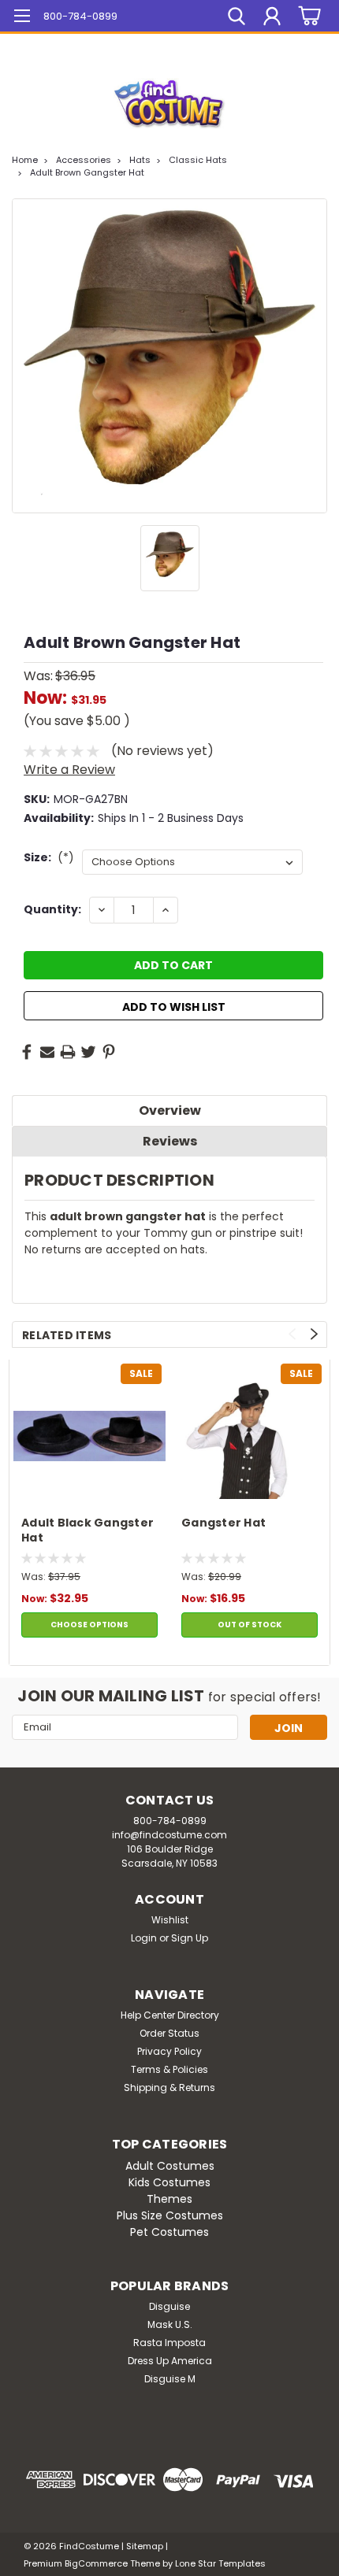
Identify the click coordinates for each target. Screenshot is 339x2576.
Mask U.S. (170, 2324)
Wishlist (170, 1920)
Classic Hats (198, 160)
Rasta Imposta (169, 2343)
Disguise (169, 2306)
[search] (237, 18)
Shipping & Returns (169, 2087)
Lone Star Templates (220, 2563)
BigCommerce (96, 2563)
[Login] (272, 18)
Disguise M (170, 2379)
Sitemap (145, 2546)
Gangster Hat (224, 1523)
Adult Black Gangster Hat (88, 1530)
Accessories (84, 160)
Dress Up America (170, 2361)
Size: (49, 857)
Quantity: (52, 909)
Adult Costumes (170, 2166)
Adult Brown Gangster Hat (87, 172)
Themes (169, 2199)
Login (144, 1938)
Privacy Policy (169, 2051)
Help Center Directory (170, 2015)
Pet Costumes (169, 2232)
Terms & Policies (169, 2069)
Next (314, 1334)
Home (25, 160)
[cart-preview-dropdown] (307, 16)
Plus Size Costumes (170, 2215)
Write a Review (69, 770)
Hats (140, 160)
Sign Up (190, 1938)
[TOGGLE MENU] (22, 18)
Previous (292, 1334)
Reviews (170, 1141)
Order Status (169, 2033)
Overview (170, 1110)
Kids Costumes (169, 2182)
